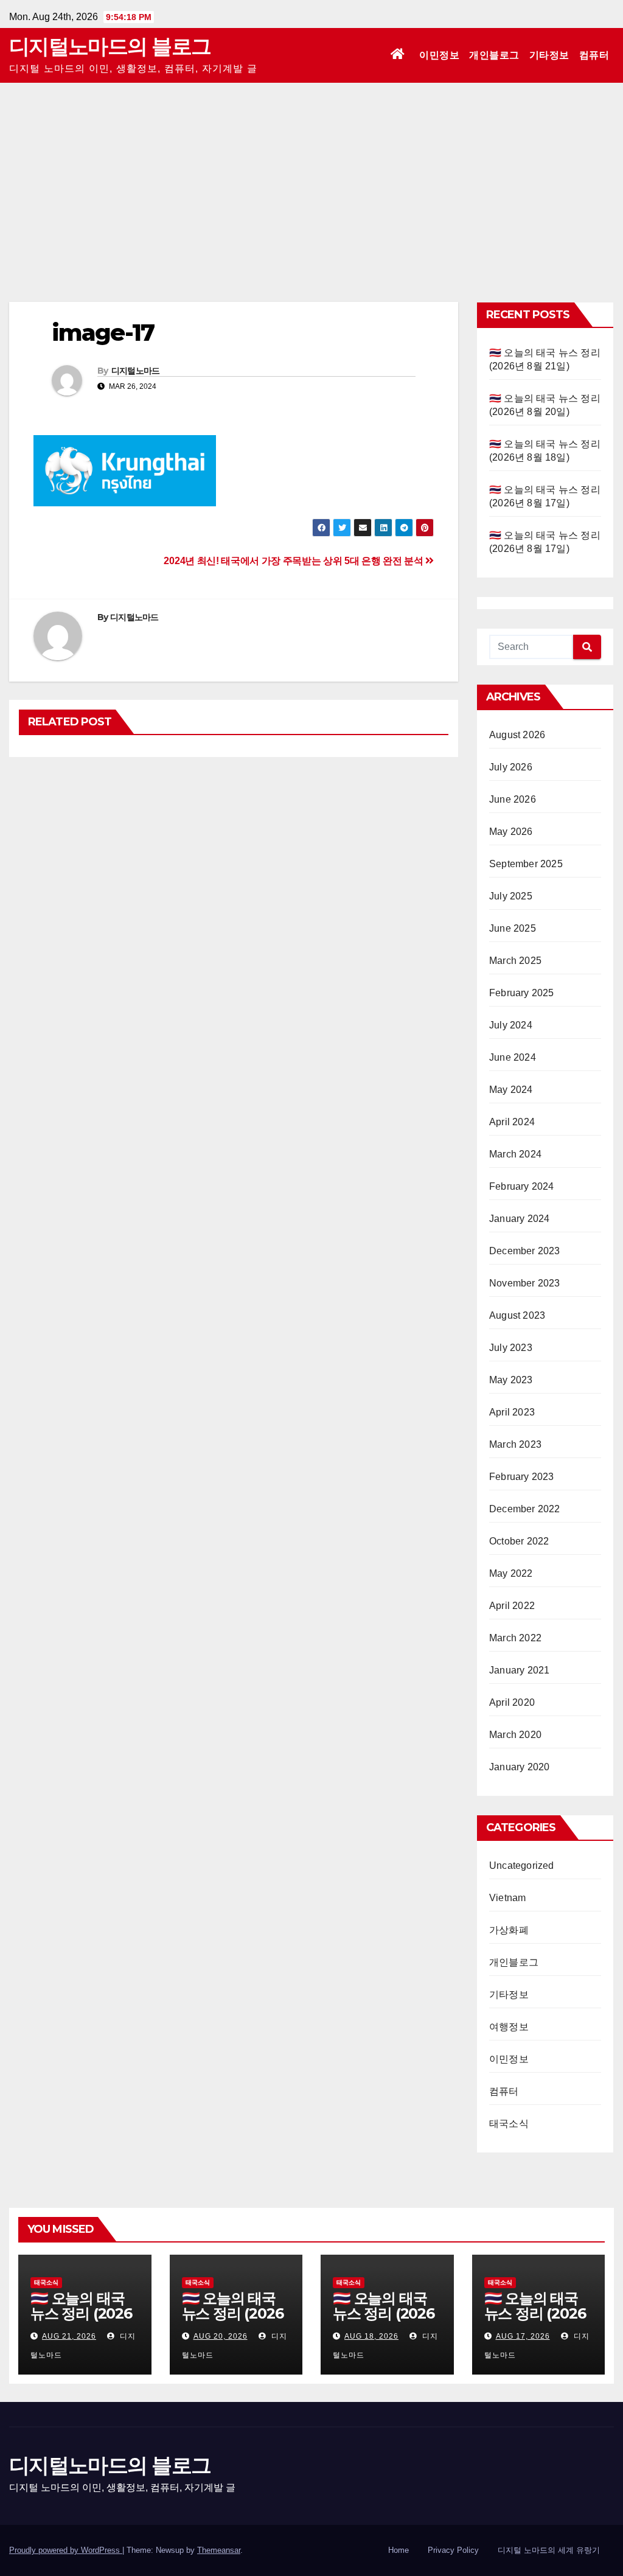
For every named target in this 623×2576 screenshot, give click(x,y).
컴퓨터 (594, 55)
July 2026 (511, 767)
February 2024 (522, 1186)
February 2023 (522, 1477)
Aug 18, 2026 (371, 2336)
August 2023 (517, 1315)
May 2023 (511, 1380)
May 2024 (511, 1090)
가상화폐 (509, 1930)
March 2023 (515, 1444)
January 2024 (519, 1219)
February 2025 (522, 993)
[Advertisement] (311, 174)
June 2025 (513, 928)
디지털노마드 (136, 371)
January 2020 (519, 1767)
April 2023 (512, 1412)
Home (399, 2550)
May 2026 (511, 832)
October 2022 (519, 1541)
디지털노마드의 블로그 (110, 46)
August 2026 (517, 735)
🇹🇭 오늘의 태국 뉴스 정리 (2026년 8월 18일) (384, 2313)
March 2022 (515, 1638)
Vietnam (507, 1898)
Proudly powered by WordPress (66, 2550)
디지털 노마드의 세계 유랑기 (549, 2550)
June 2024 (513, 1057)
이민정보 (439, 55)
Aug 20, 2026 (221, 2336)
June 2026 (513, 799)
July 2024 (511, 1025)
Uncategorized (522, 1866)
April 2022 (512, 1606)
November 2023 (525, 1283)
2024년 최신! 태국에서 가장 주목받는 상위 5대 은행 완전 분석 (294, 561)
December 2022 (525, 1509)
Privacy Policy (453, 2550)
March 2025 (515, 961)
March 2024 (515, 1154)
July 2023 (511, 1348)
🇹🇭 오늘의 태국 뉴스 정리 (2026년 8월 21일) (81, 2313)
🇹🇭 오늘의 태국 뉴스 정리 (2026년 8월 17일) (535, 2313)
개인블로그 (494, 55)
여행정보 (509, 2027)
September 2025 (526, 864)
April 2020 (512, 1702)
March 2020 (515, 1735)
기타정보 (549, 55)
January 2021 (519, 1670)
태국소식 (509, 2124)
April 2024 (512, 1122)
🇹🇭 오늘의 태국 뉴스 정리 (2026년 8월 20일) (233, 2313)
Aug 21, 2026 (69, 2336)
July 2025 (511, 896)
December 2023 (525, 1251)
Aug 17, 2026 (523, 2336)
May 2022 (511, 1573)
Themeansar (219, 2550)
